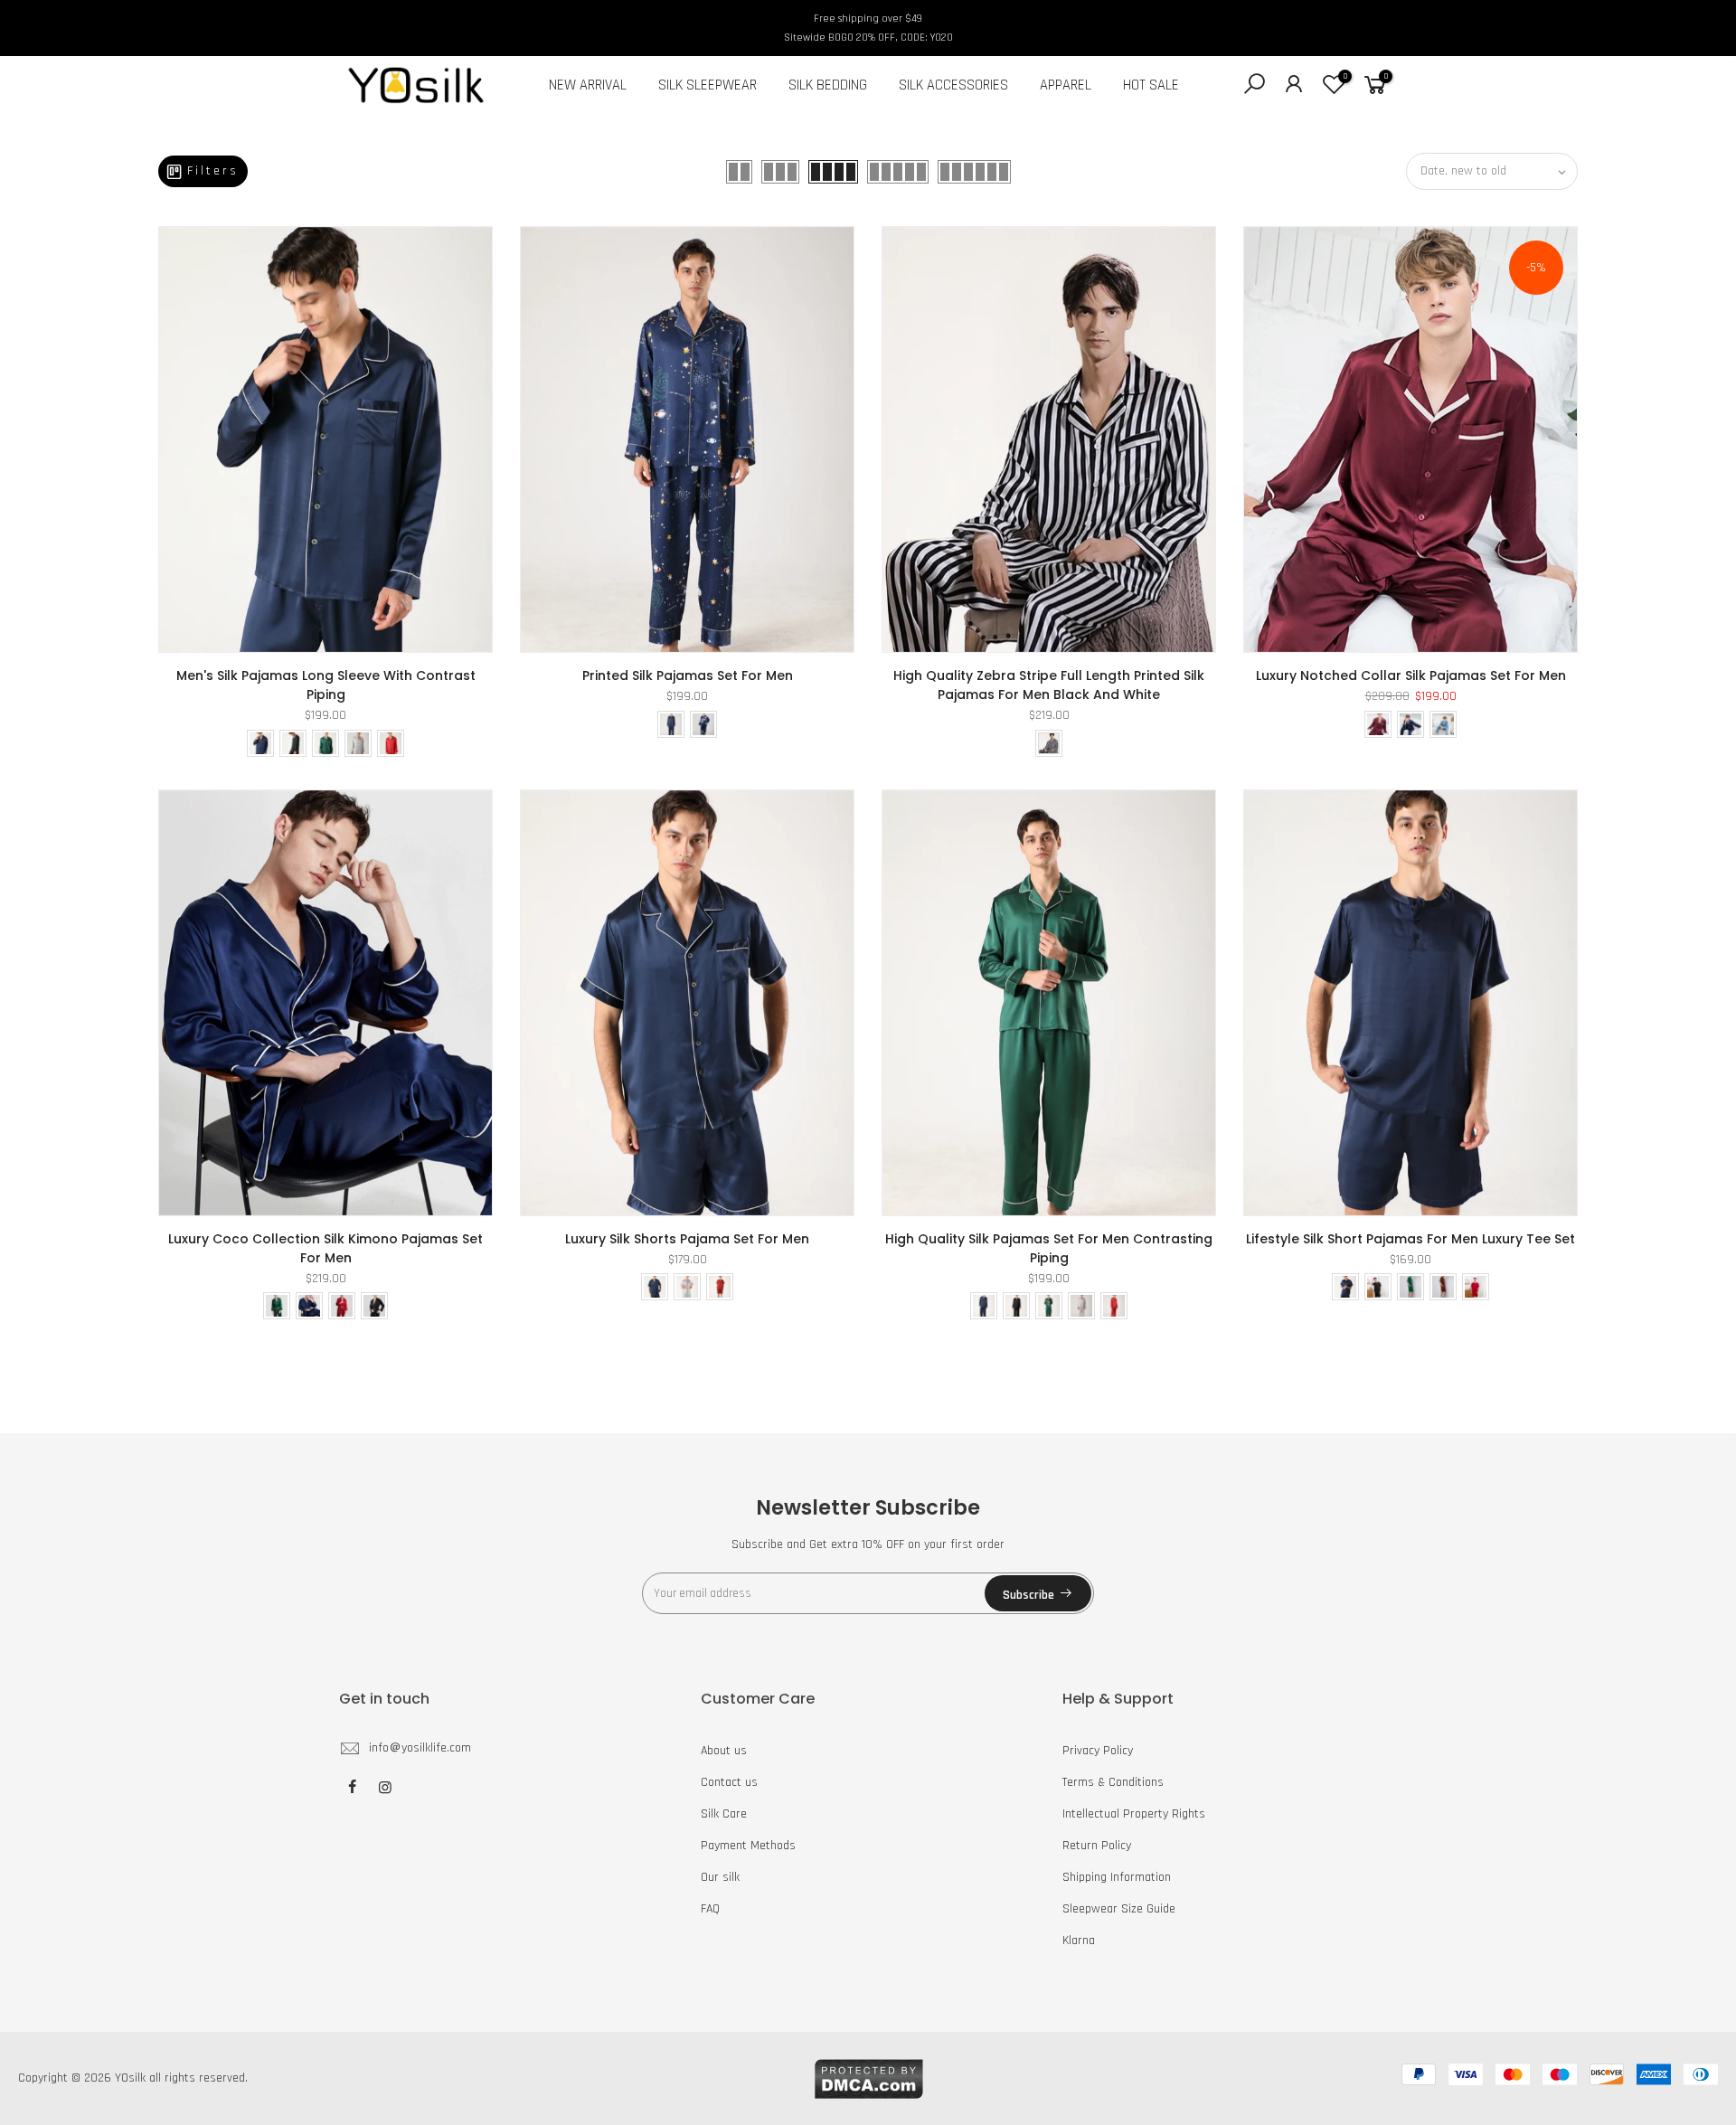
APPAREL (1066, 85)
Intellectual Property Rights (1134, 1814)
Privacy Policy (1098, 1751)
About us (724, 1751)
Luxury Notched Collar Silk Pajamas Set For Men (1411, 675)
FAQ (710, 1909)
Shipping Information (1117, 1877)
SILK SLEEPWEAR (708, 85)
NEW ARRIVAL (588, 85)
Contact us (729, 1782)
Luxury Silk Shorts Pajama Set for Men (687, 1239)
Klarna (1079, 1941)
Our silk (720, 1877)
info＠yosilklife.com (420, 1748)
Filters (213, 171)
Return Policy (1097, 1846)
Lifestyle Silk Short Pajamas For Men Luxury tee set (1410, 1239)
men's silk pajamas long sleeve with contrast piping (326, 685)
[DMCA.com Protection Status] (868, 2078)
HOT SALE (1151, 85)
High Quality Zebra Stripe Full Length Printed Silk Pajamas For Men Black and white (1049, 685)
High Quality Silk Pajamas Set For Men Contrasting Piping (1049, 1248)
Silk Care (724, 1814)
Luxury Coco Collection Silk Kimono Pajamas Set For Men (325, 1248)
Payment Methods (748, 1846)
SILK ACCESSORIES (953, 85)
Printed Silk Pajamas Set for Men (688, 675)
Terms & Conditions (1113, 1782)
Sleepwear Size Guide (1119, 1909)
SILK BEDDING (828, 85)
